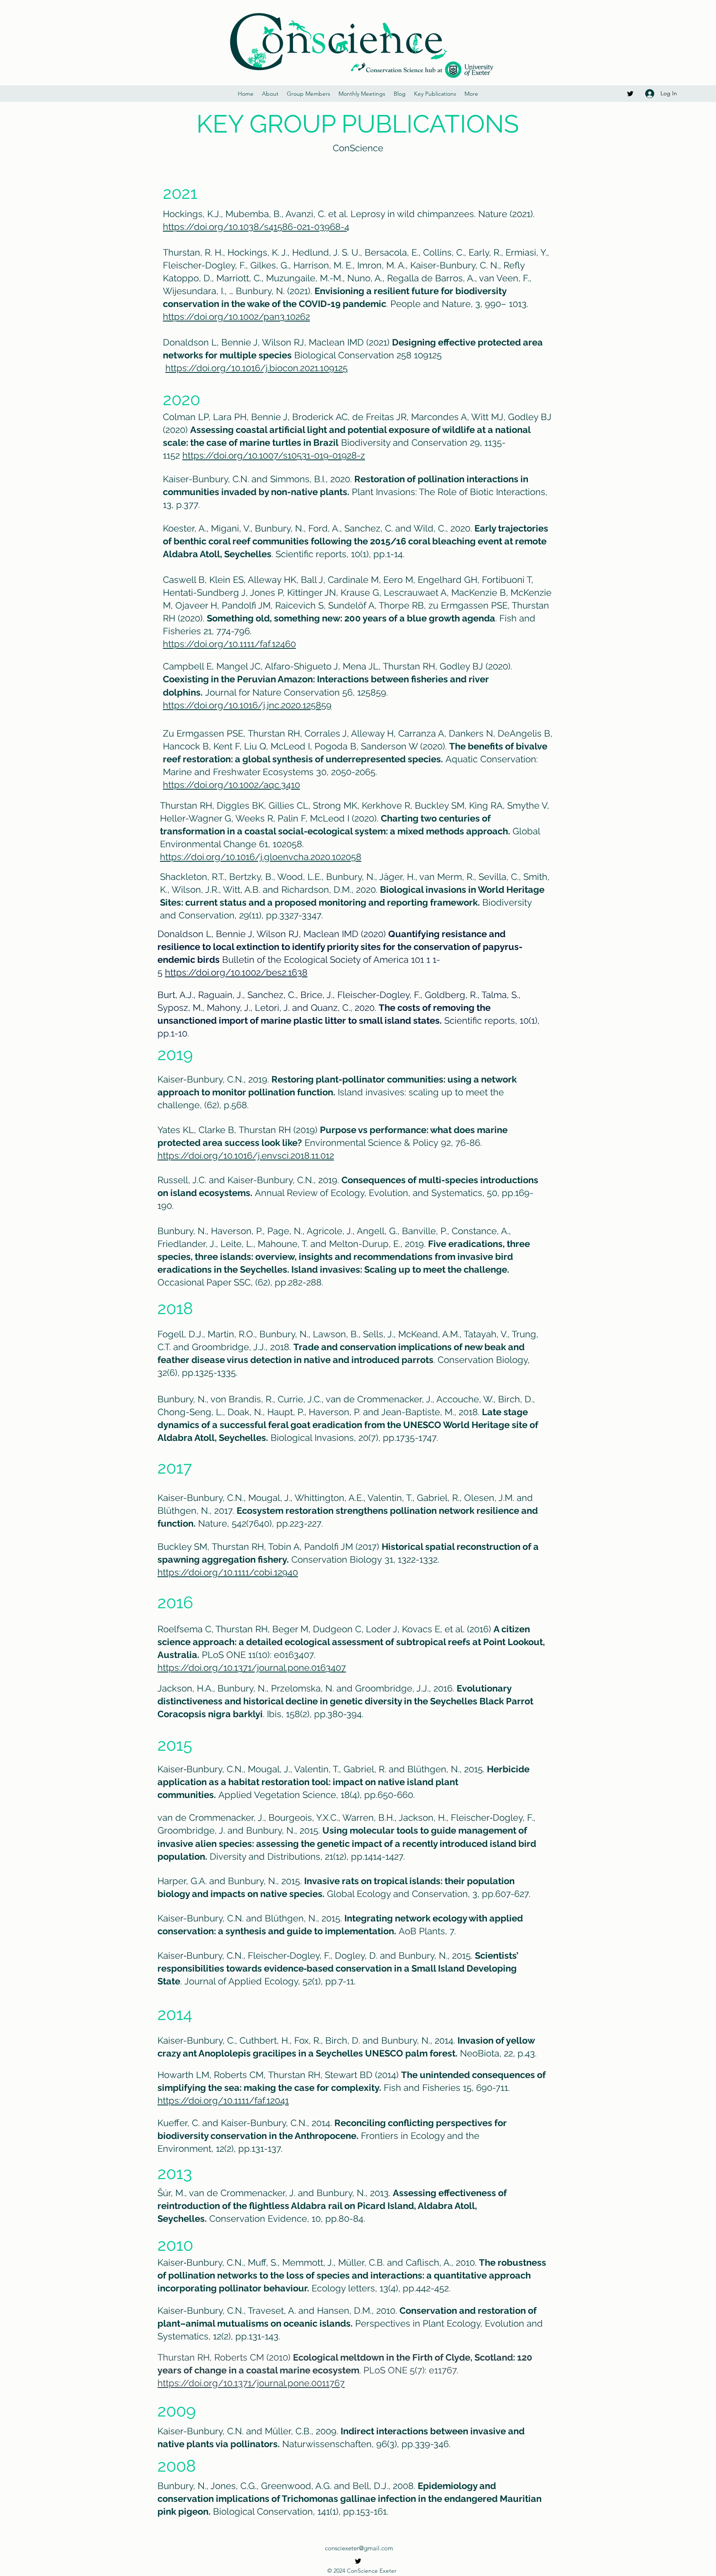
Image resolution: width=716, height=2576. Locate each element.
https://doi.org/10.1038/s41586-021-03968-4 (256, 227)
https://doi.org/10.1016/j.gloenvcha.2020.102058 (261, 857)
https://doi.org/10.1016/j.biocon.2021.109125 (256, 368)
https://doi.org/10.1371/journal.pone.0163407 (252, 1667)
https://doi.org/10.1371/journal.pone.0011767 (251, 2383)
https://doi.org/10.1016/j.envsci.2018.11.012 (246, 1155)
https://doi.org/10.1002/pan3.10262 (236, 317)
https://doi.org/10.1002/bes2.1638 (236, 972)
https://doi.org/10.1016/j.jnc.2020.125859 (247, 705)
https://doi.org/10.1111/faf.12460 (229, 644)
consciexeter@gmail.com (359, 2548)
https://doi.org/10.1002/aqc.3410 (231, 785)
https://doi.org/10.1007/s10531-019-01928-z (274, 455)
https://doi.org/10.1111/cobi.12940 (228, 1572)
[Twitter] (630, 94)
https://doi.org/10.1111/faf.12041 (223, 2100)
